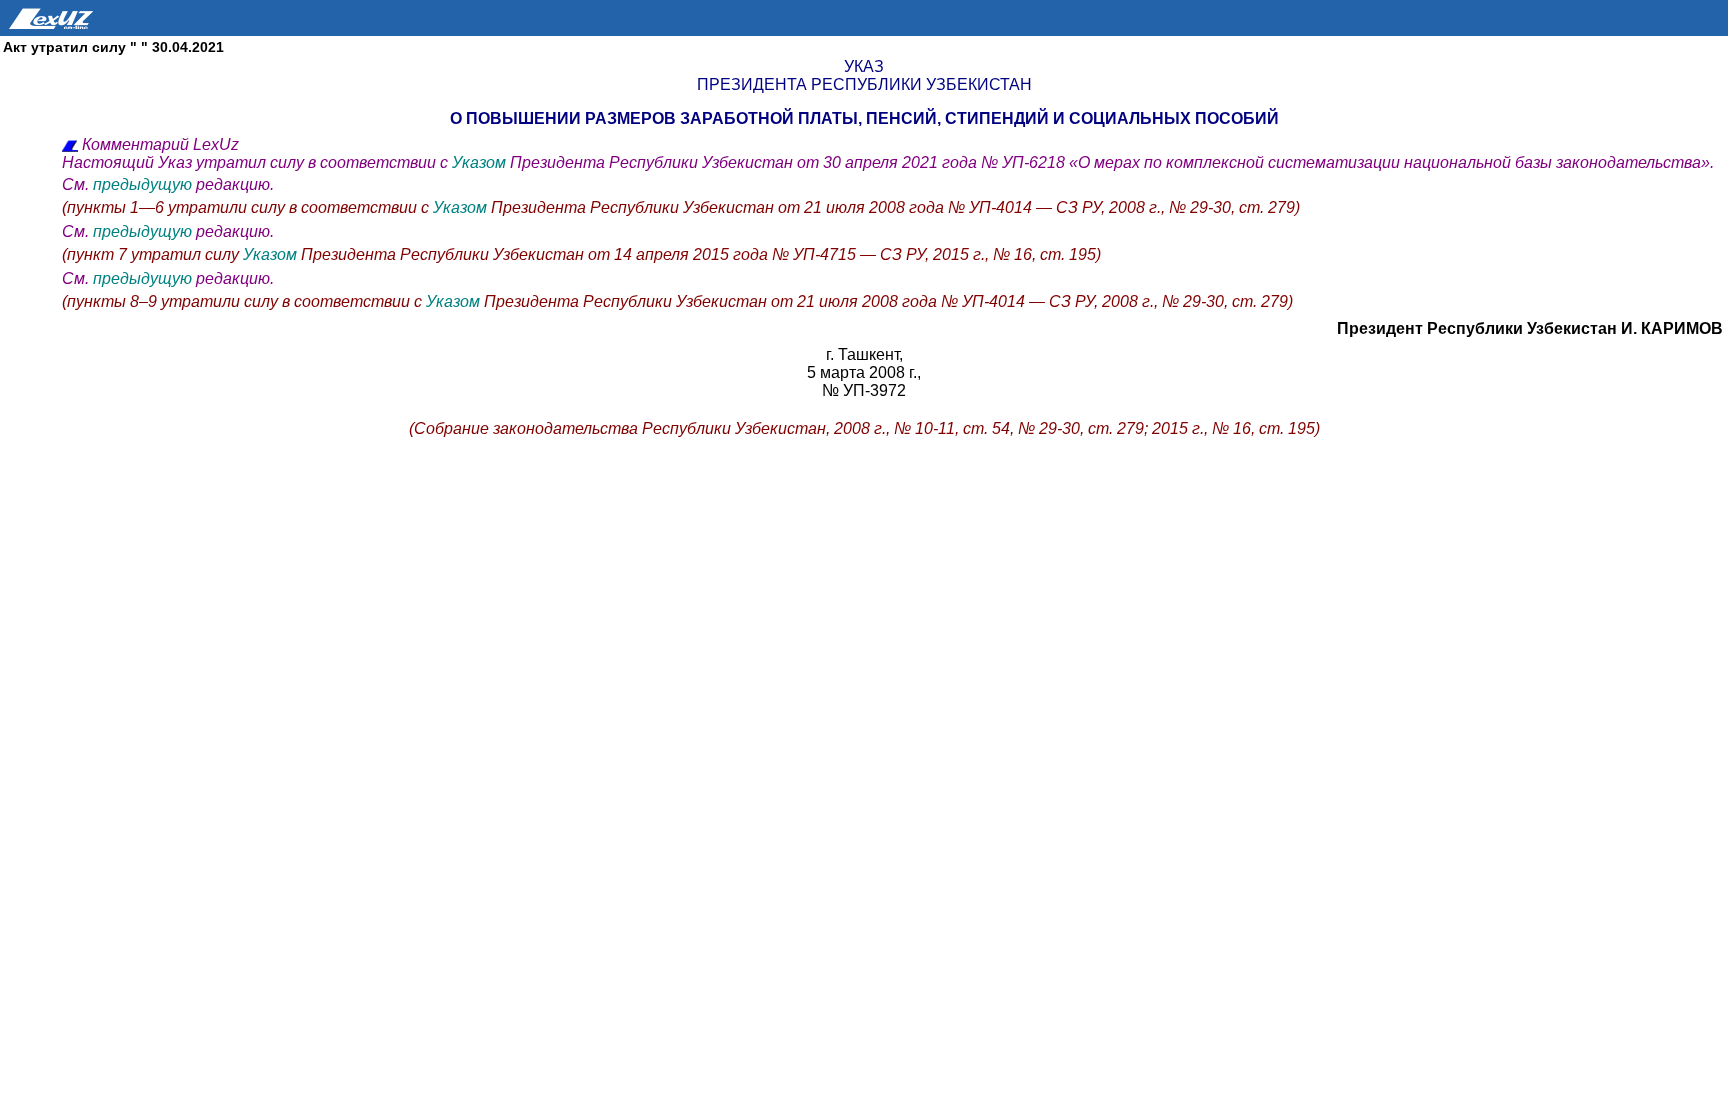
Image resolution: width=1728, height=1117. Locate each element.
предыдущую (142, 184)
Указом (481, 162)
